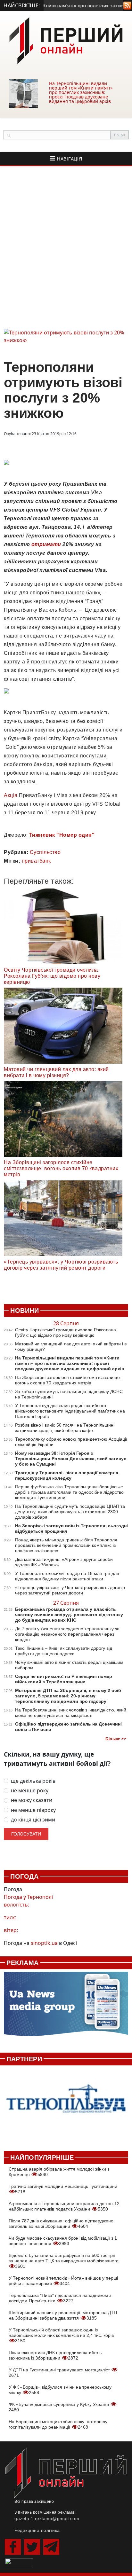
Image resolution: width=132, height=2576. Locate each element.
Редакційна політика (37, 2530)
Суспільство (45, 852)
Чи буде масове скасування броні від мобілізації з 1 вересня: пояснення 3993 (63, 2241)
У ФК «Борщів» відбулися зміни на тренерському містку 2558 (60, 2390)
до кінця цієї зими (33, 1820)
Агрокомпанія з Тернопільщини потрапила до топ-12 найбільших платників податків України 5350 (64, 2206)
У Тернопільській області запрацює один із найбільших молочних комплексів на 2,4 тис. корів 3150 (61, 2335)
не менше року (30, 1791)
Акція (11, 795)
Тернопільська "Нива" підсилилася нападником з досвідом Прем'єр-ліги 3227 (60, 2298)
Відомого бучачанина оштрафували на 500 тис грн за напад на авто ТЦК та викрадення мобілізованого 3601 (64, 2261)
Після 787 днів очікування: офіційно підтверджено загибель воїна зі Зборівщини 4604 (61, 2224)
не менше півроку (33, 1810)
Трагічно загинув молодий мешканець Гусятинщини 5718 (63, 2189)
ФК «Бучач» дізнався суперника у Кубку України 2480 (59, 2407)
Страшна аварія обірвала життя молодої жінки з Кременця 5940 (59, 2172)
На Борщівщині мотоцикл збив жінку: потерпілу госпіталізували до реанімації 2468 (58, 2424)
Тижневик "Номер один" (62, 835)
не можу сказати (32, 1800)
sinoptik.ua (44, 1943)
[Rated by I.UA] (19, 2563)
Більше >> (116, 1739)
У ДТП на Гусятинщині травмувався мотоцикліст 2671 (60, 2372)
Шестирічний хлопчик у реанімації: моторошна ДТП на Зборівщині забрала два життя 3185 (63, 2315)
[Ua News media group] (66, 2007)
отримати (46, 544)
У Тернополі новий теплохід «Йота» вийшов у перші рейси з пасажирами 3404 (63, 2281)
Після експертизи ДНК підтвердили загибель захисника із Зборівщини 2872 (55, 2355)
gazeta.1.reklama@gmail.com (47, 2518)
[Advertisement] (66, 247)
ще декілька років (33, 1781)
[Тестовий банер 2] (66, 2105)
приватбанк (36, 861)
